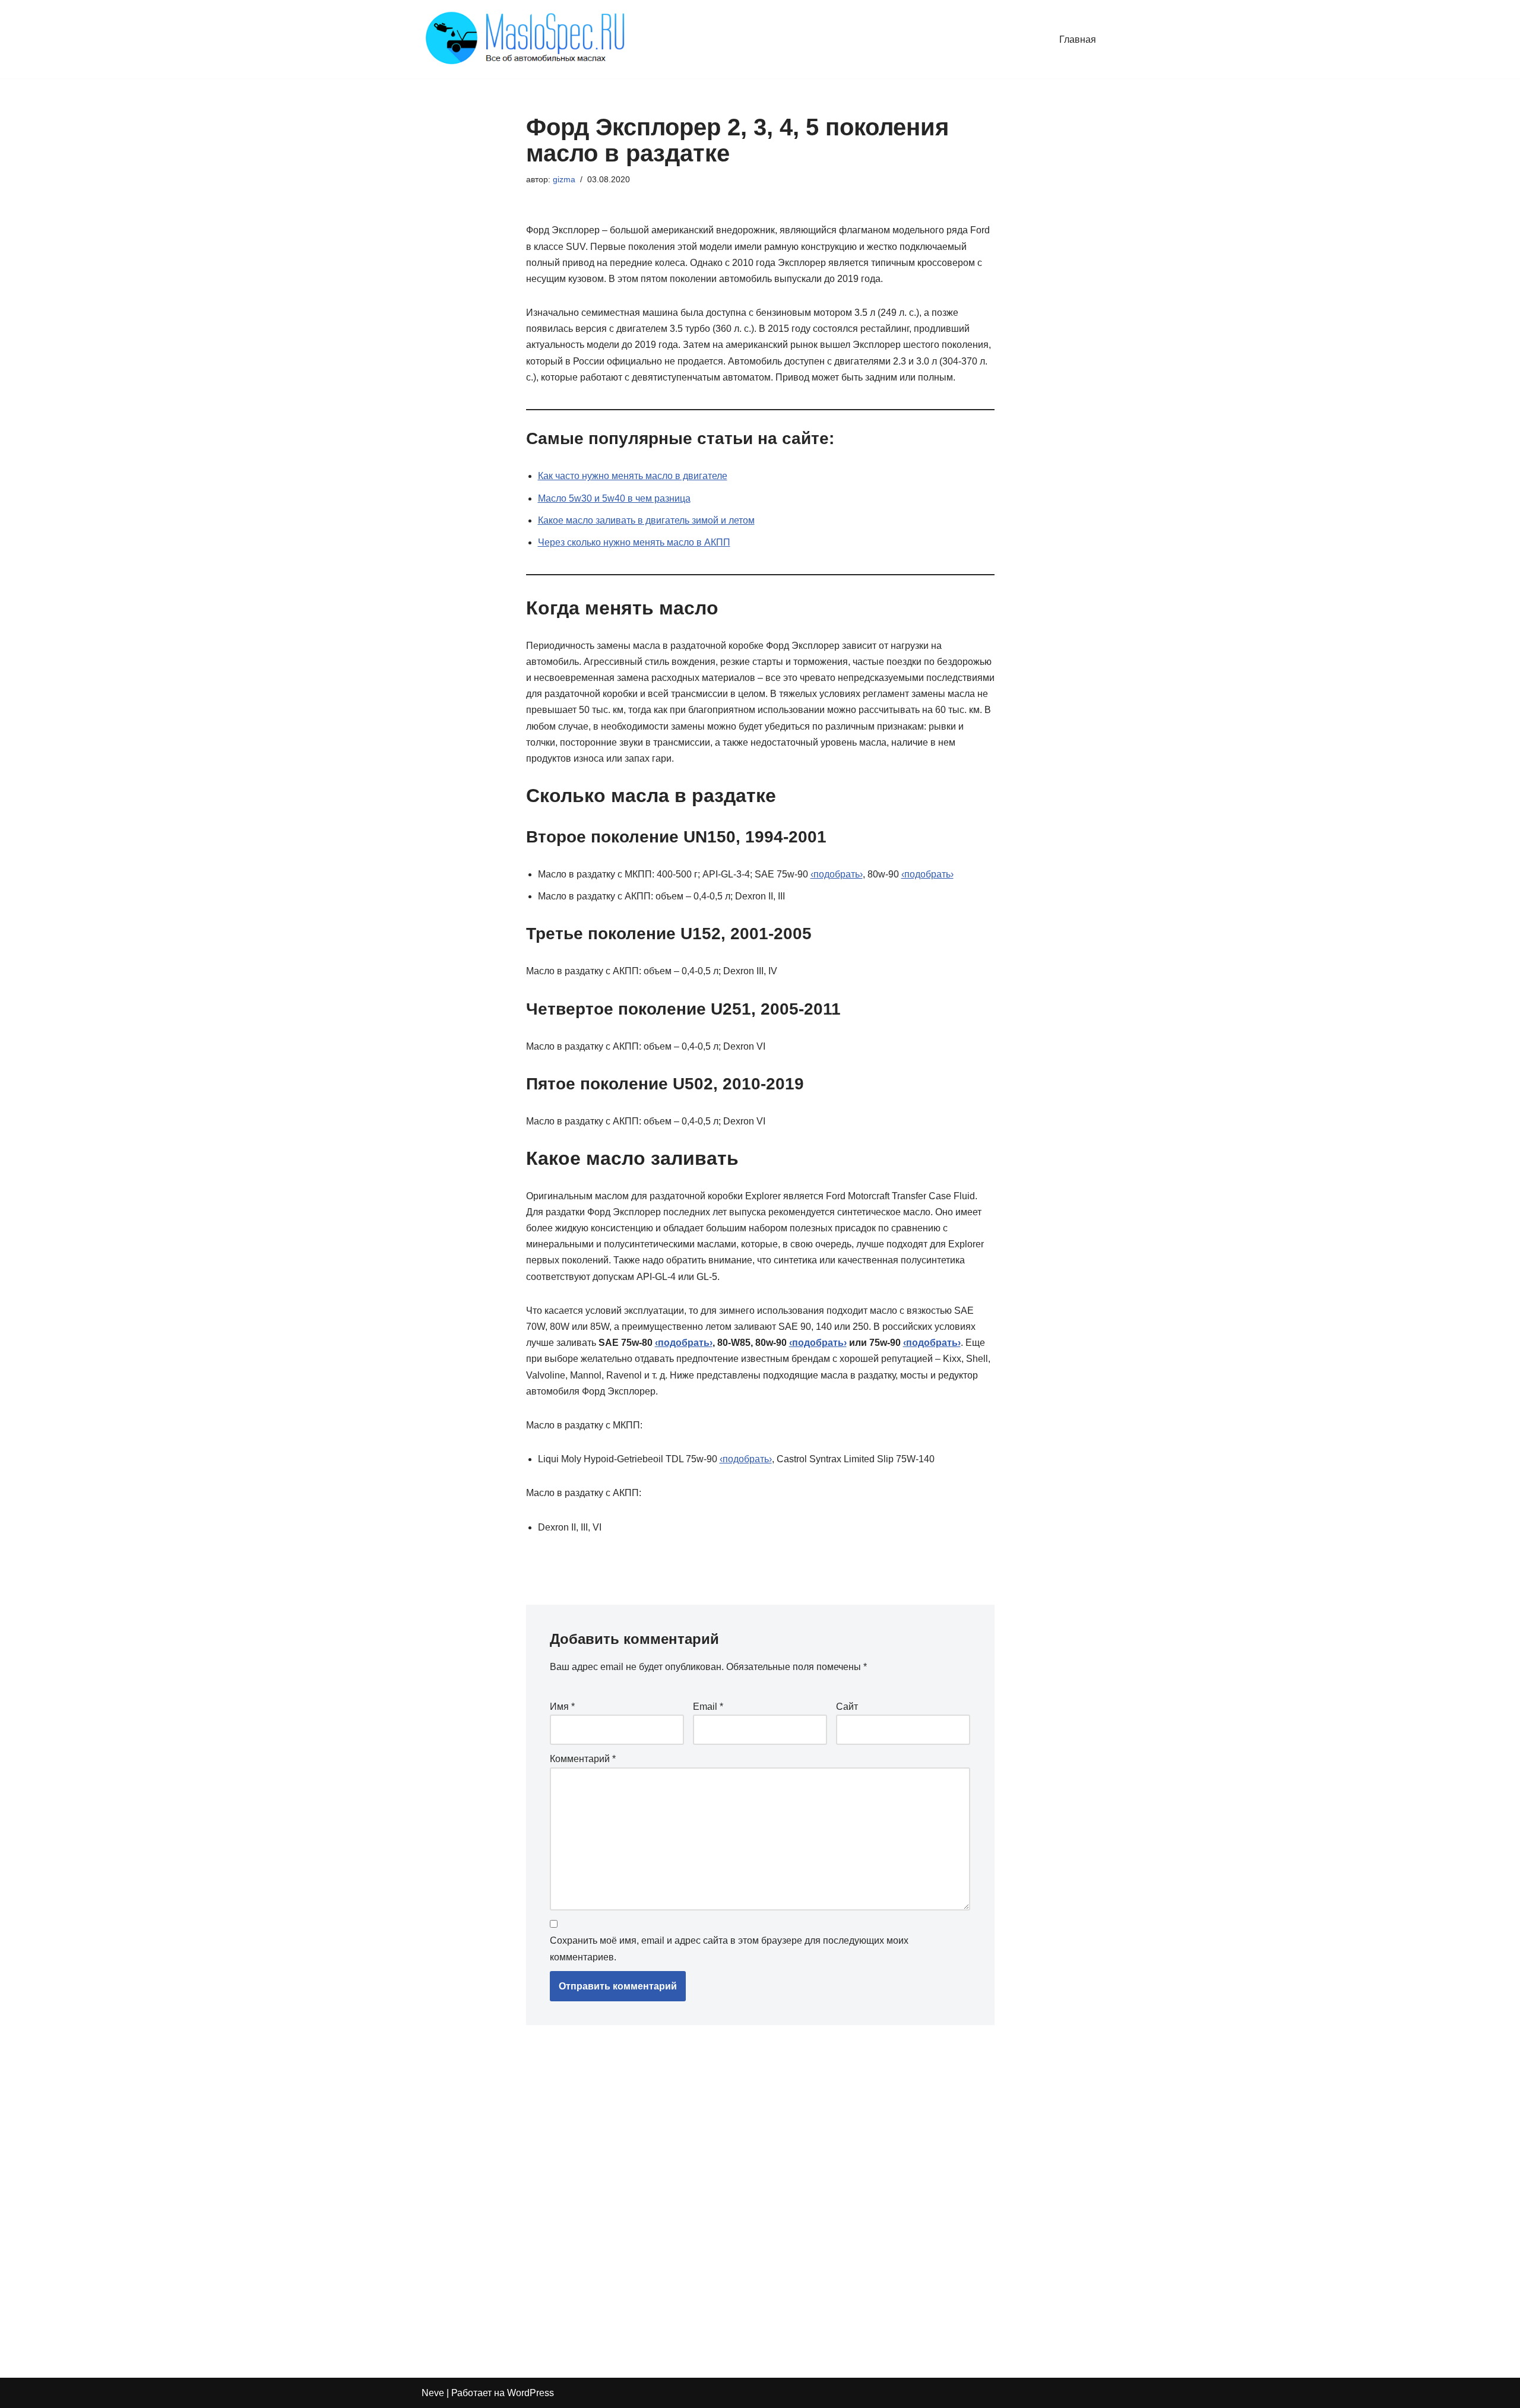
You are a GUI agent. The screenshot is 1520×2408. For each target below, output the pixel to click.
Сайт (847, 1707)
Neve (433, 2393)
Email (708, 1707)
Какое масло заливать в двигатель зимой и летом (646, 520)
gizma (564, 179)
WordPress (531, 2393)
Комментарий (583, 1759)
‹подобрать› (837, 874)
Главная (1078, 39)
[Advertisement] (698, 2195)
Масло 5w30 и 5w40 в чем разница (614, 498)
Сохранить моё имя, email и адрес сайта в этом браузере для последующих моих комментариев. (729, 1948)
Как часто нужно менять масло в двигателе (633, 476)
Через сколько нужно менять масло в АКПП (634, 542)
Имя (562, 1707)
